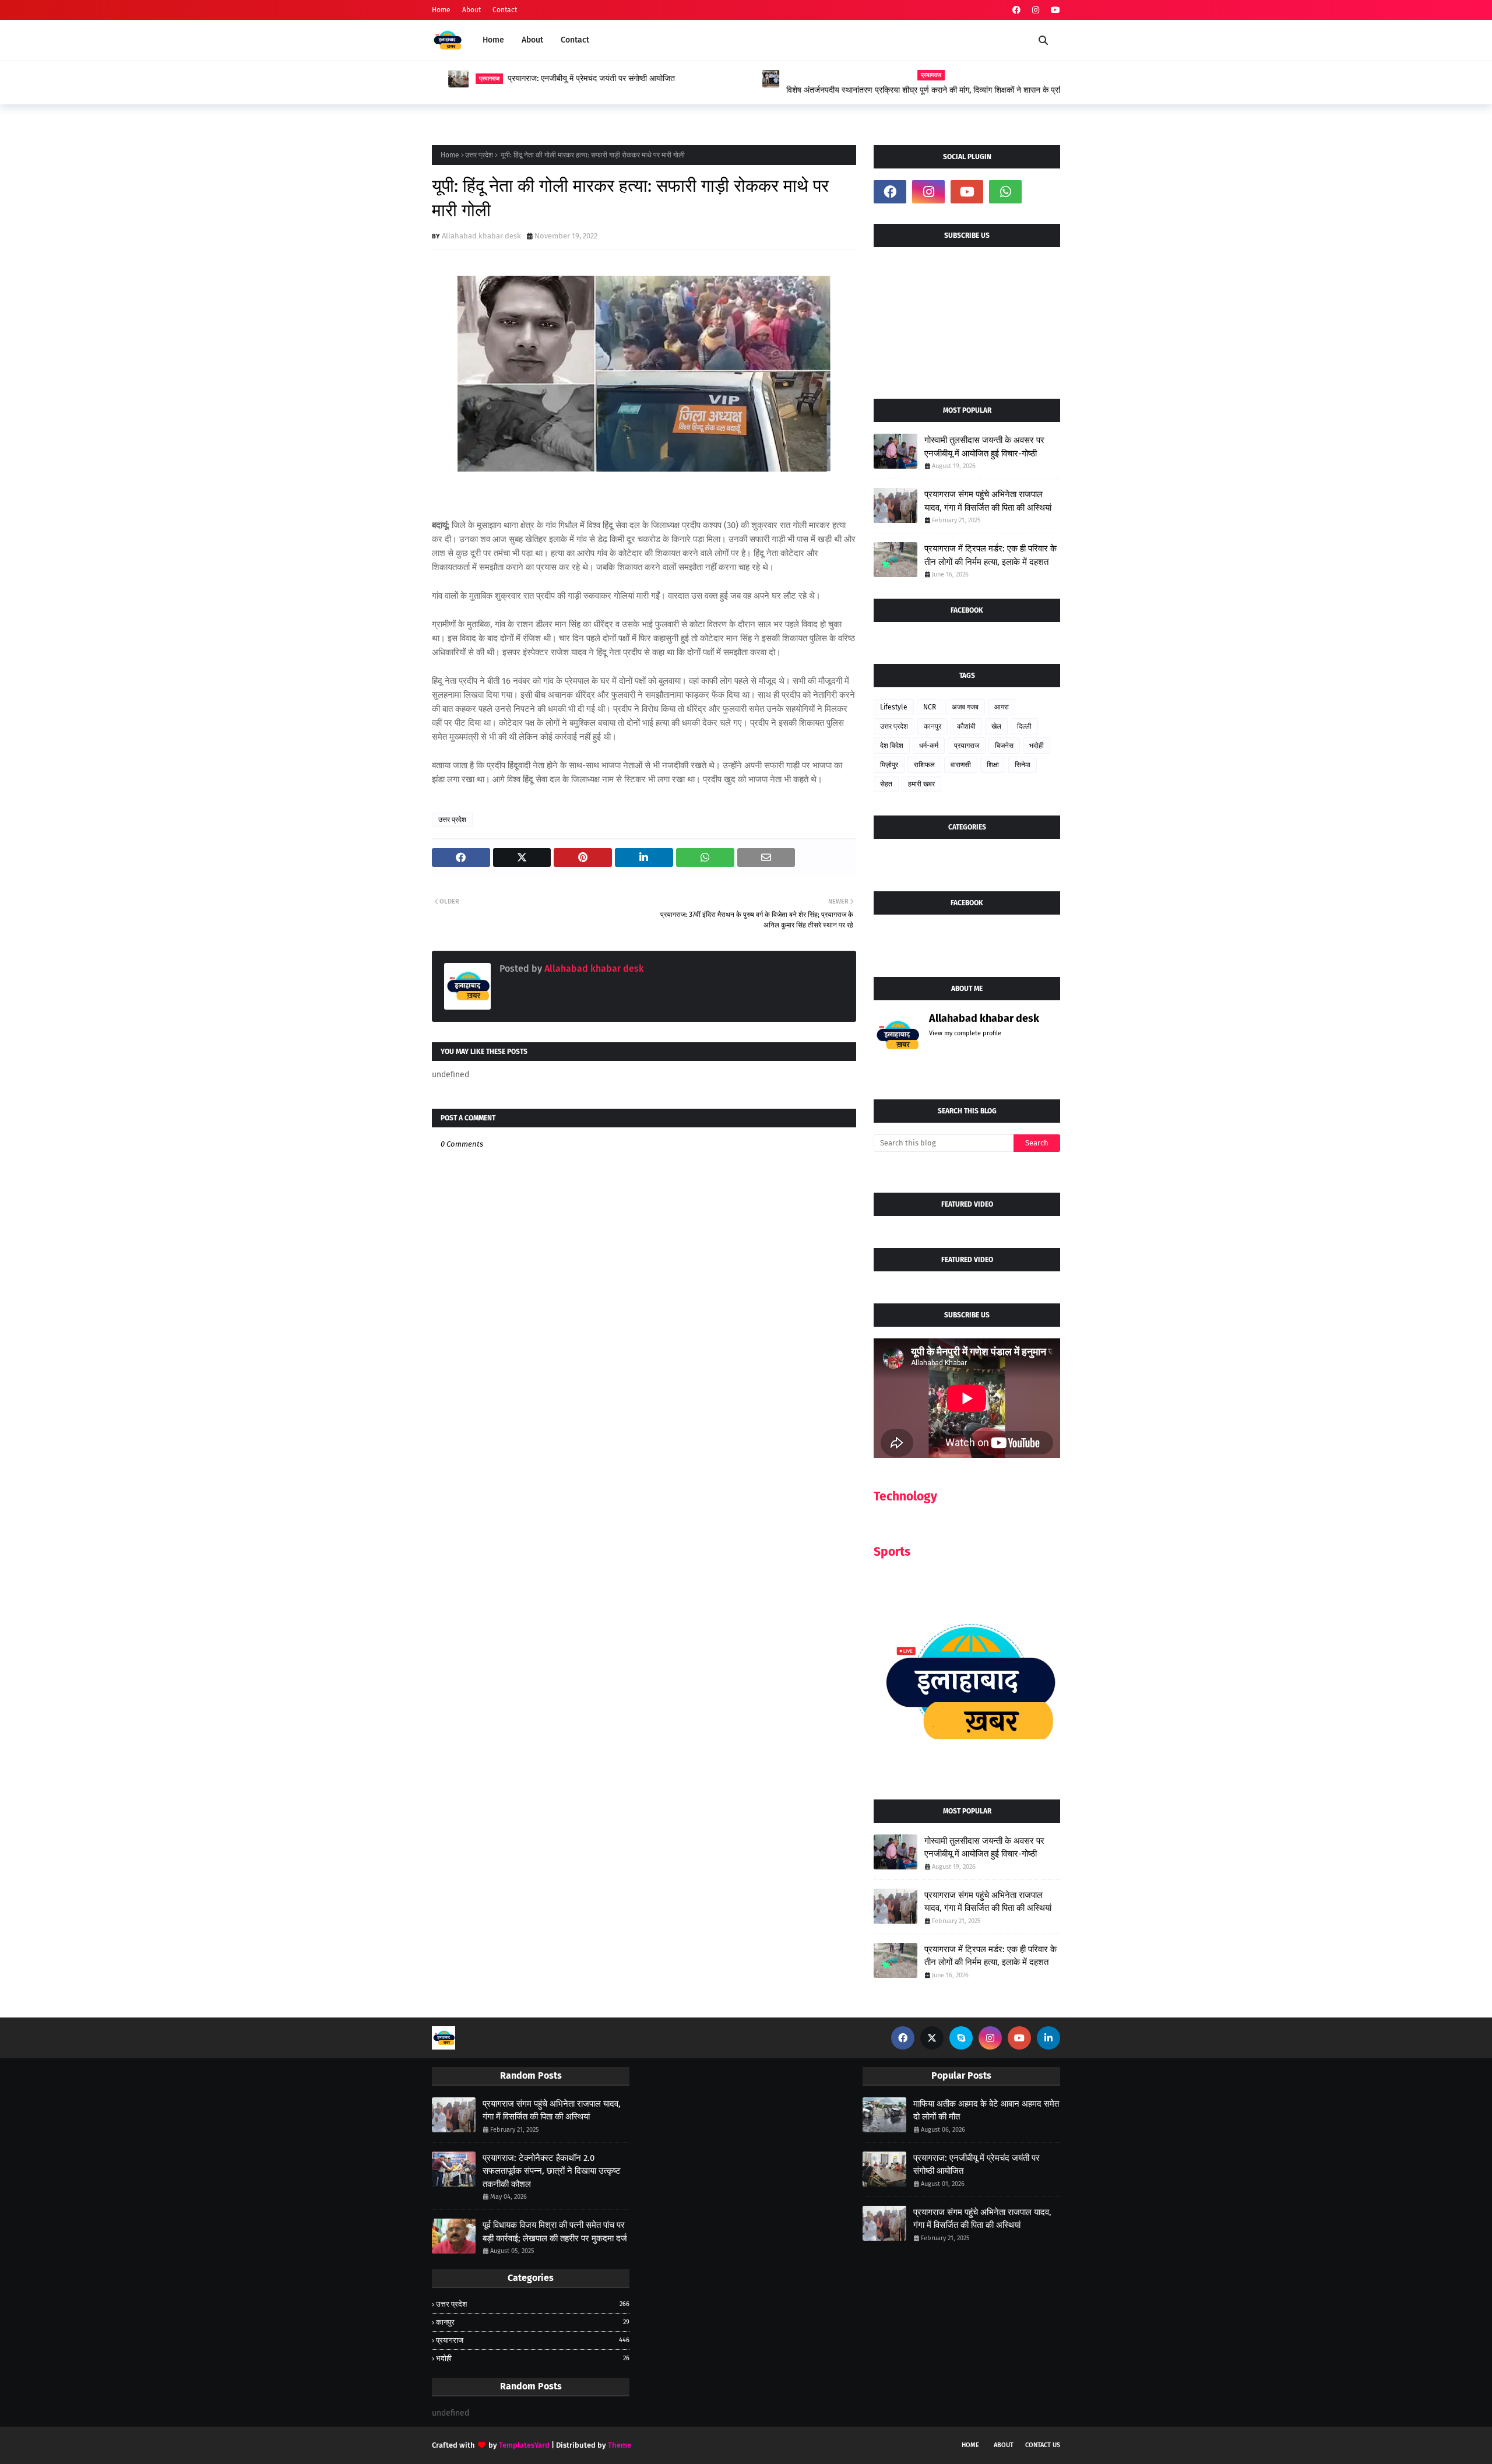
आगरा (1002, 707)
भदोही (1037, 746)
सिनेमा (1023, 765)
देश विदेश (892, 746)
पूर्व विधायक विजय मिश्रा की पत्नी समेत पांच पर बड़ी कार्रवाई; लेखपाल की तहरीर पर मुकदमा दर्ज (555, 2232)
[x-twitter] (932, 2038)
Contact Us (1043, 2445)
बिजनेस (1004, 746)
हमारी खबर (921, 784)
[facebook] (1016, 10)
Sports (892, 1552)
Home (441, 10)
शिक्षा (993, 765)
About (471, 10)
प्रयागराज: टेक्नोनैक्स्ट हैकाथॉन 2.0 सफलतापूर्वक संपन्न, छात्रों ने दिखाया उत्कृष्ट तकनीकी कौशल (552, 2171)
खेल (996, 726)
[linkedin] (1048, 2038)
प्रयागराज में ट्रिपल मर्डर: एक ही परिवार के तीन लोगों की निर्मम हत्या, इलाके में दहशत (990, 555)
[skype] (961, 2038)
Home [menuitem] (493, 40)
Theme (620, 2445)
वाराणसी (961, 765)
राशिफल (924, 765)
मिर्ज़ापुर (889, 765)
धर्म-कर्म (929, 746)
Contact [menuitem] (575, 40)
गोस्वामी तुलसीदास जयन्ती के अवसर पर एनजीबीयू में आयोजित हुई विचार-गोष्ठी (984, 447)
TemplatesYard (524, 2445)
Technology (905, 1496)
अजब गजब (965, 707)
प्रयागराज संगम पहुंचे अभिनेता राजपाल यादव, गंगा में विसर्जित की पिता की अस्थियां (988, 501)
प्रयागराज (967, 746)
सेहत (886, 784)
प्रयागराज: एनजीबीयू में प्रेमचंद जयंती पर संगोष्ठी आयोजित (575, 78)
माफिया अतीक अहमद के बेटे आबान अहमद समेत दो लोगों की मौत (986, 2110)
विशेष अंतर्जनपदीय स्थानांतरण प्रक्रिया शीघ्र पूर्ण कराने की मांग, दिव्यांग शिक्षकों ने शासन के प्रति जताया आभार (909, 90)
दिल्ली (1024, 726)
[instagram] (1036, 10)
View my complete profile (965, 1033)
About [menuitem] (532, 40)
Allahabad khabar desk (481, 236)
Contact (505, 10)
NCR (930, 707)
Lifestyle (894, 707)
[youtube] (1054, 10)
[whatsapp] (1005, 192)
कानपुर (932, 726)
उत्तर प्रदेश (479, 155)
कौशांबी (966, 726)
